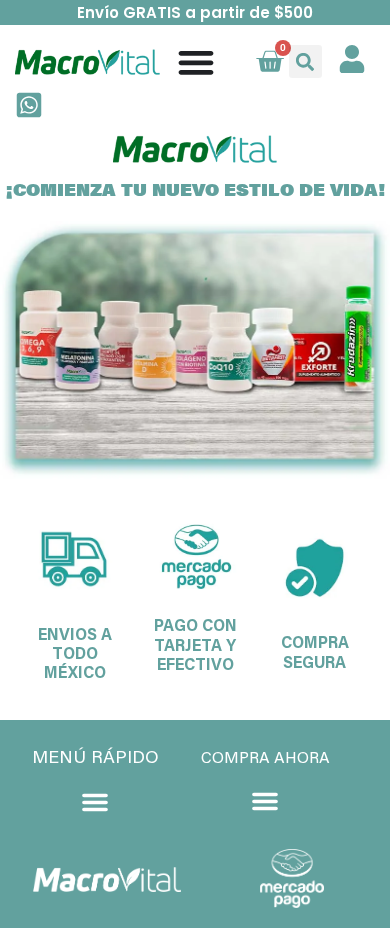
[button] (305, 61)
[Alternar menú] (196, 62)
